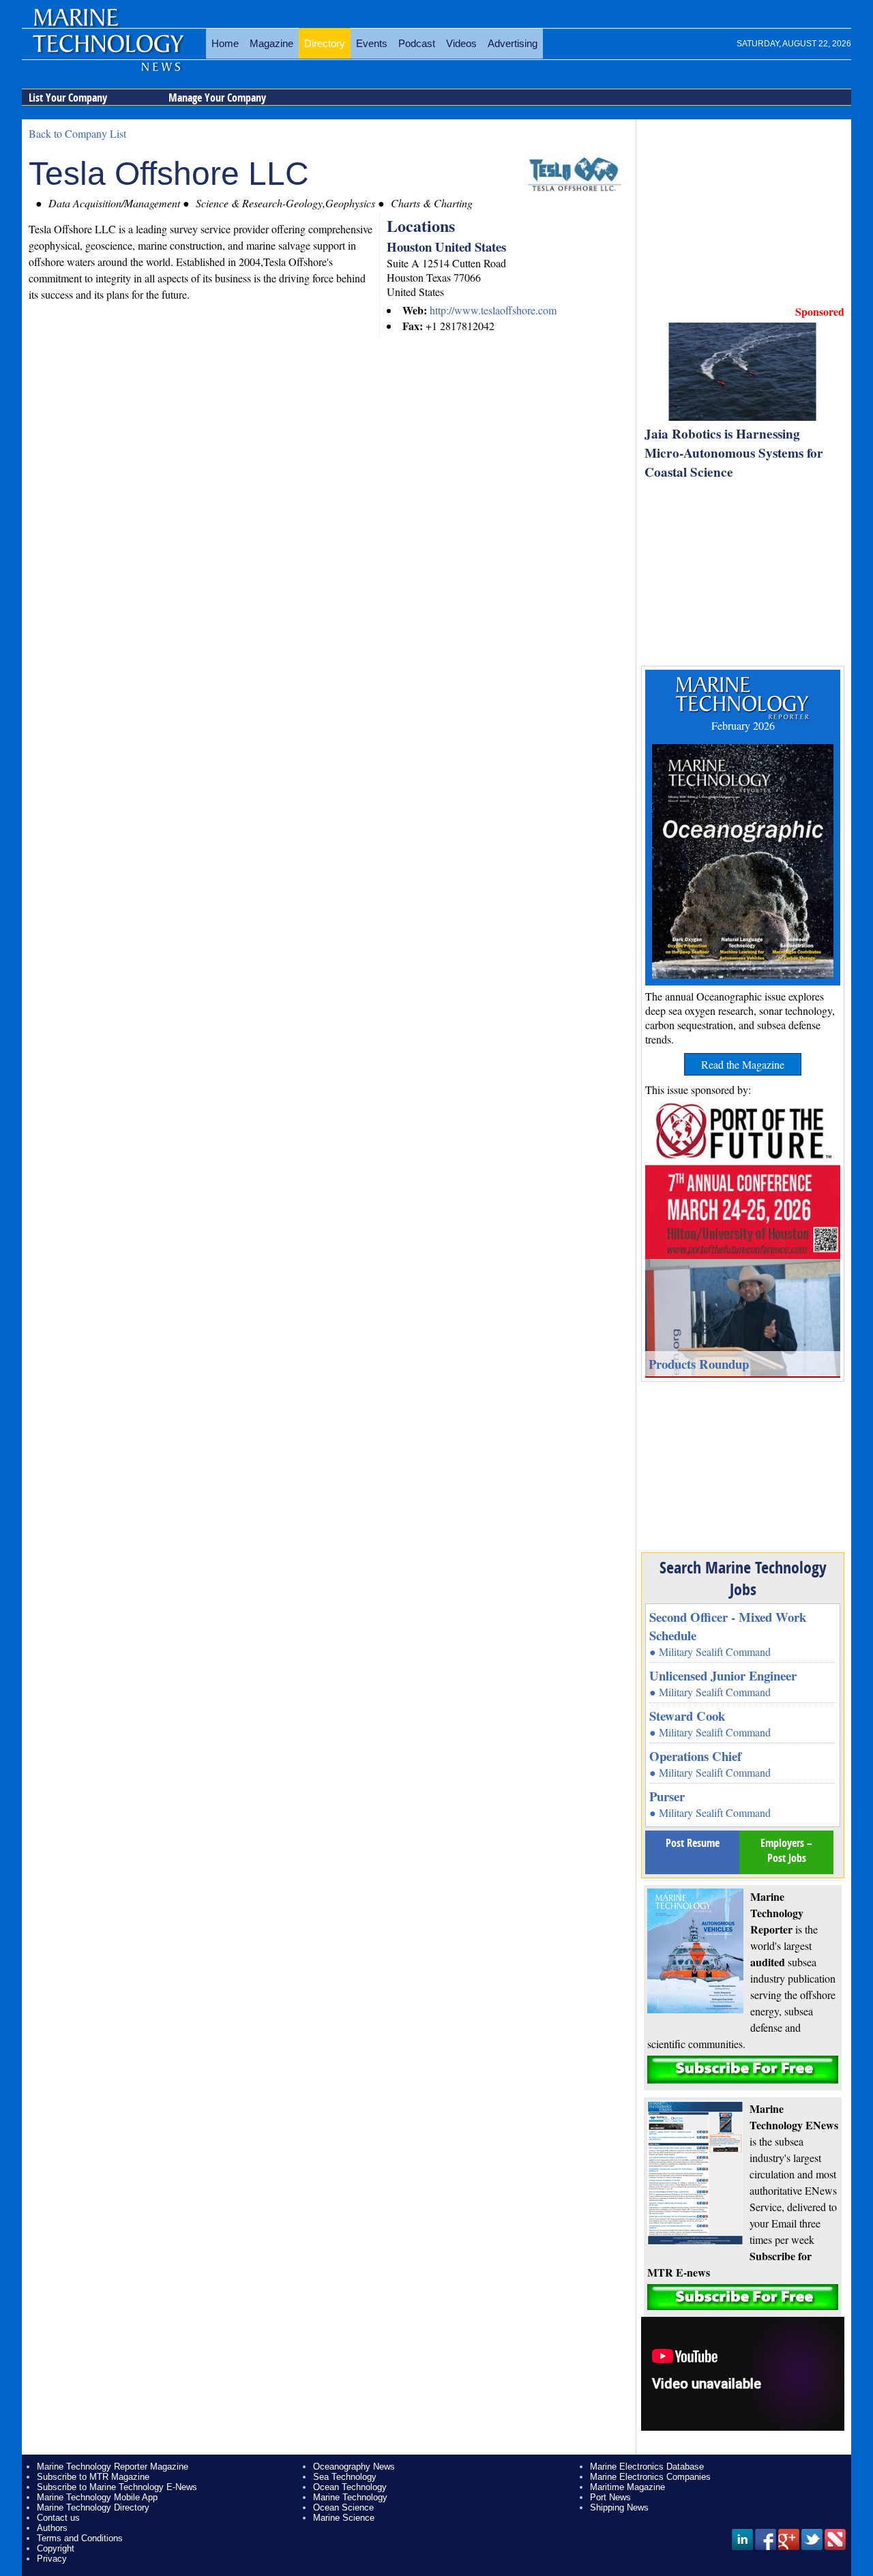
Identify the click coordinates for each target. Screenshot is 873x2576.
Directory (325, 43)
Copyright (56, 2548)
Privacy (52, 2559)
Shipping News (619, 2507)
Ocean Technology (350, 2487)
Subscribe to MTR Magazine (93, 2477)
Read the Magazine (743, 1064)
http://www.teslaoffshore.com (493, 310)
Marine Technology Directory (93, 2507)
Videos (461, 43)
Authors (52, 2528)
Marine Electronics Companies (650, 2477)
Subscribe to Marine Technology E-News (117, 2487)
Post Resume (693, 1843)
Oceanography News (354, 2467)
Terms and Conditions (80, 2538)
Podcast (417, 43)
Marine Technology (350, 2497)
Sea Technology (345, 2477)
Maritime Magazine (627, 2487)
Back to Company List (77, 133)
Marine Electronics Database (647, 2467)
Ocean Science (343, 2507)
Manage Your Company (217, 98)
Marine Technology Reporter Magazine (113, 2467)
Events (372, 43)
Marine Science (344, 2518)
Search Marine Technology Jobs (743, 1578)
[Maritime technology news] (107, 51)
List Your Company (68, 98)
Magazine (271, 43)
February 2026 (743, 725)
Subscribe (743, 2070)
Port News (610, 2497)
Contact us (58, 2518)
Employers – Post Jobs (786, 1850)
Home (225, 43)
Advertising (513, 43)
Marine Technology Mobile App (97, 2497)
